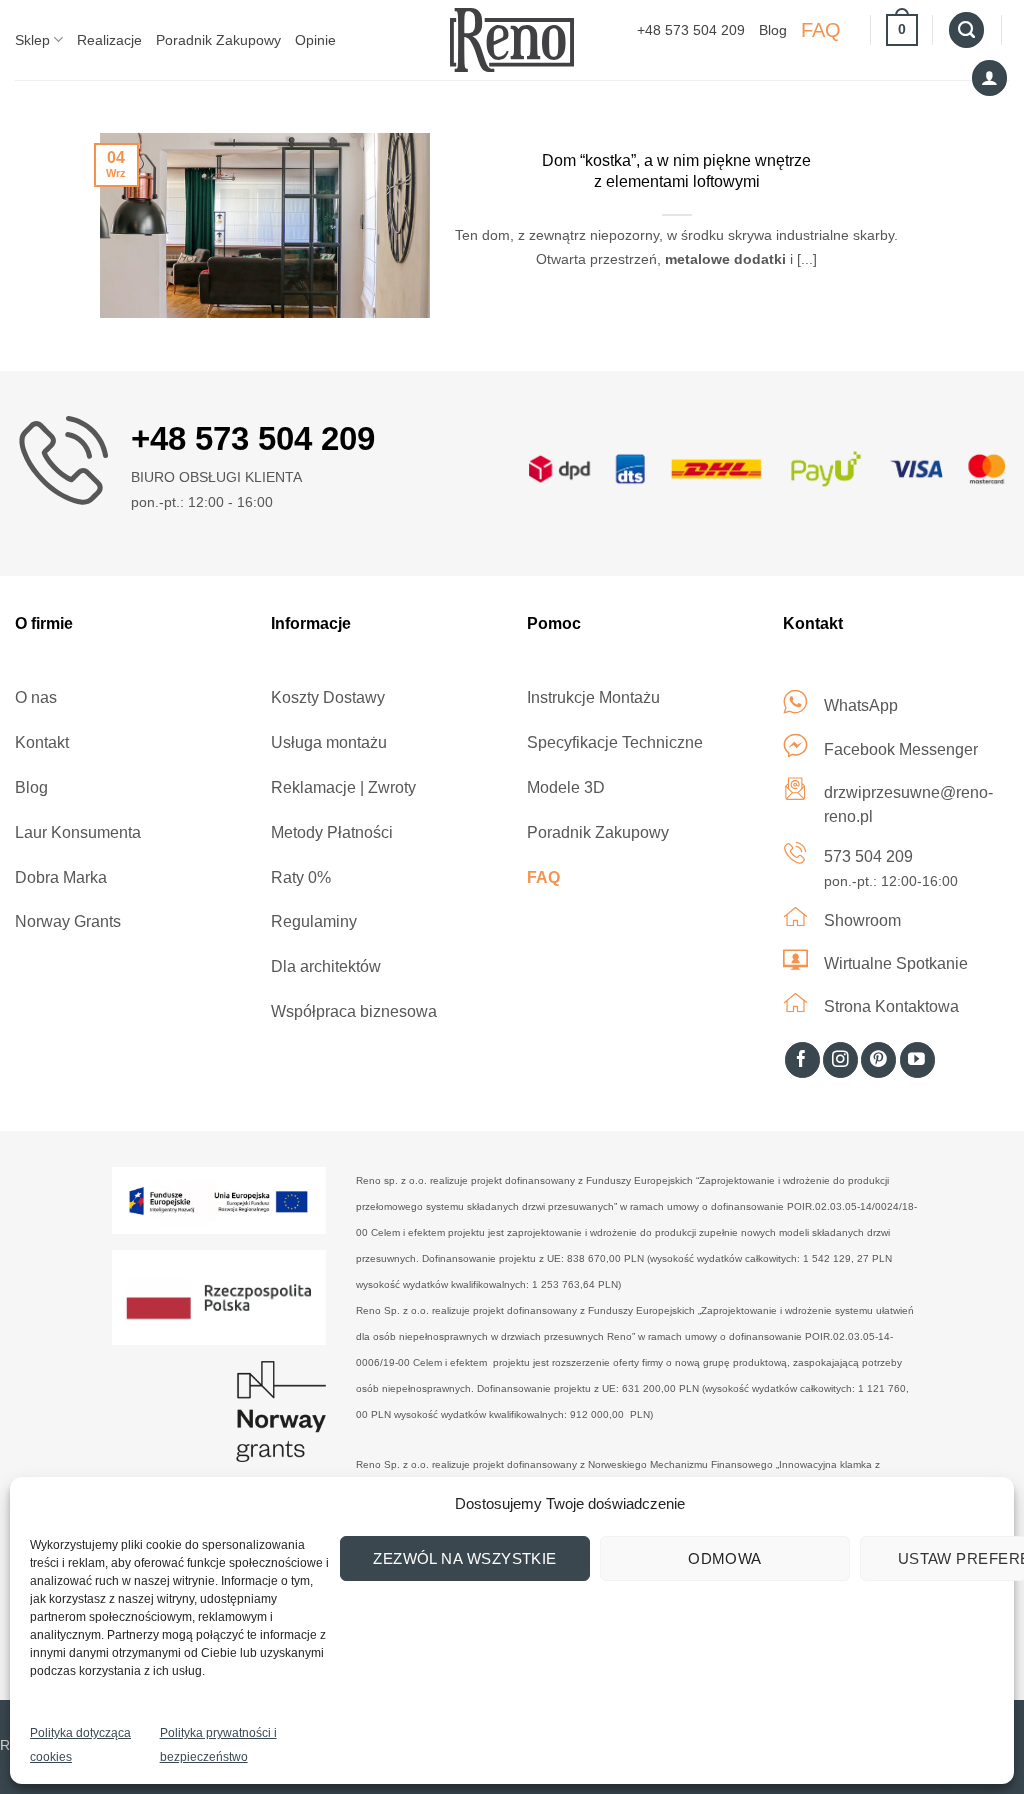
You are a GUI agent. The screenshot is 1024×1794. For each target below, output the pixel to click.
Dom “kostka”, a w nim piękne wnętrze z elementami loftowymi (676, 171)
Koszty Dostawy (328, 697)
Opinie (315, 40)
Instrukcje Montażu (593, 697)
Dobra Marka (61, 877)
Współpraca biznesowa (354, 1011)
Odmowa (725, 1558)
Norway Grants (68, 921)
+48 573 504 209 (691, 30)
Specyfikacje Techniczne (615, 742)
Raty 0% (301, 877)
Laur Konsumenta (78, 832)
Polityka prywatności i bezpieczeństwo (218, 1745)
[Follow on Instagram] (840, 1060)
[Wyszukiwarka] (966, 30)
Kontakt (42, 742)
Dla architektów (326, 966)
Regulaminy (314, 921)
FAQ (821, 30)
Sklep (32, 40)
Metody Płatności (332, 832)
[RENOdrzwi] (512, 39)
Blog (773, 30)
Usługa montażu (329, 742)
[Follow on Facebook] (802, 1060)
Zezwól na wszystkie (465, 1558)
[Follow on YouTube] (917, 1060)
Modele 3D (566, 787)
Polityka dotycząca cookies (80, 1745)
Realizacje (109, 40)
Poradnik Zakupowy (218, 40)
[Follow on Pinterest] (878, 1060)
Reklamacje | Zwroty (343, 787)
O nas (36, 697)
